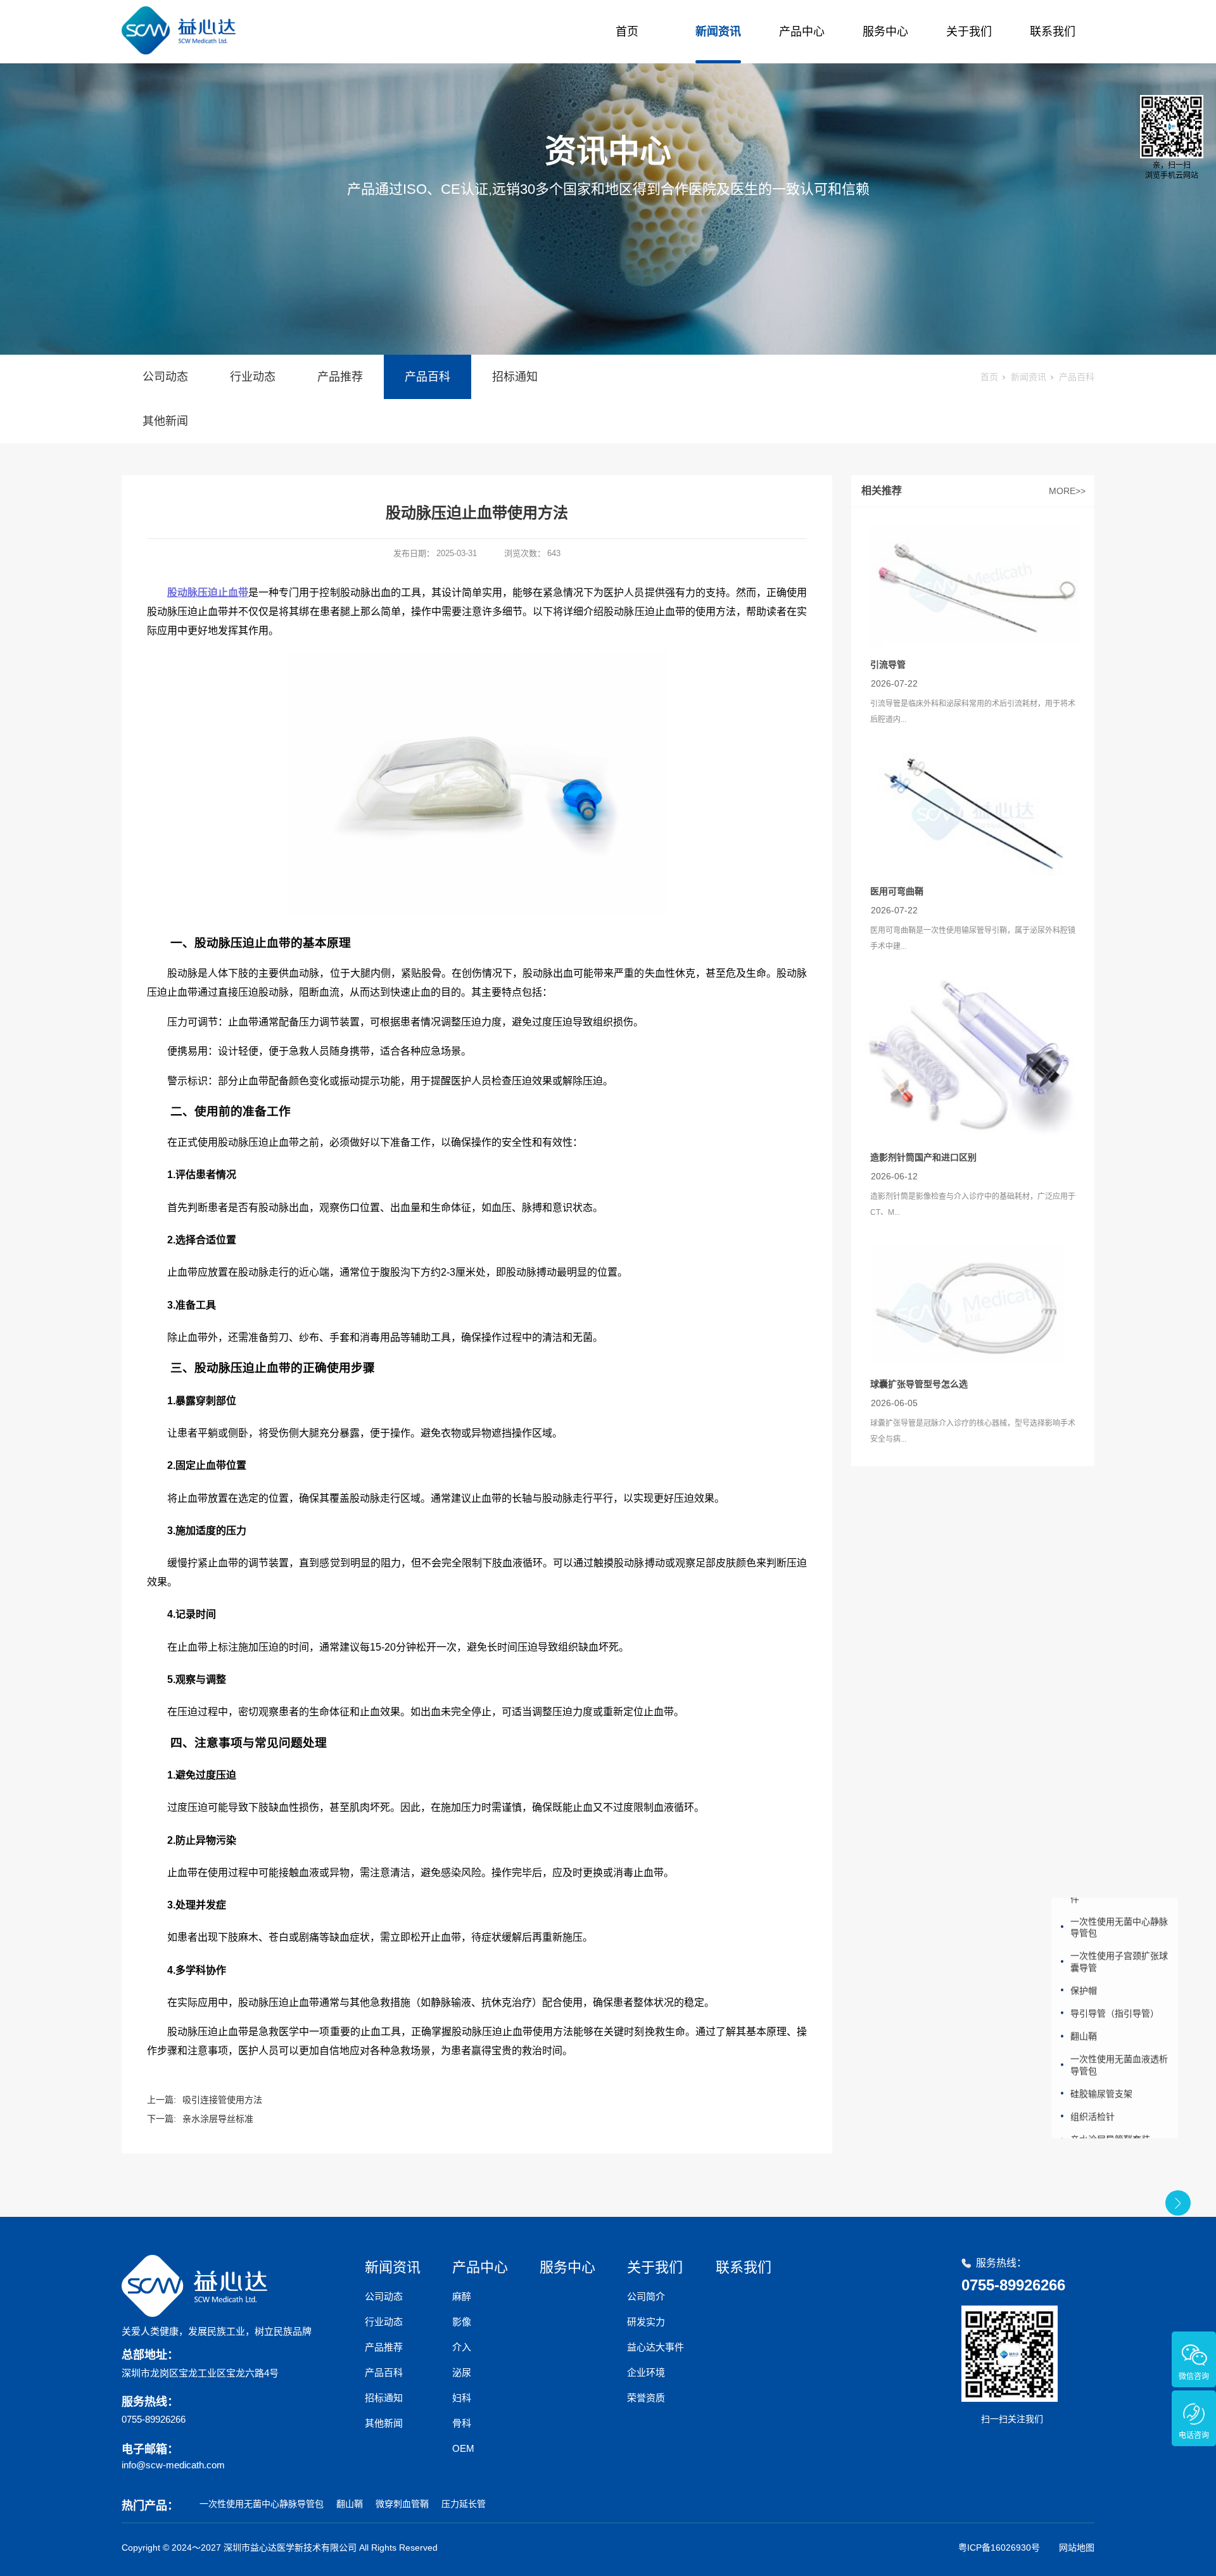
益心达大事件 (655, 2347)
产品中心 (802, 32)
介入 (462, 2347)
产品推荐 (340, 377)
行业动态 (253, 377)
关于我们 (969, 32)
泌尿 (462, 2372)
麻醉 (462, 2296)
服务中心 (885, 32)
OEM (463, 2448)
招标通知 (515, 377)
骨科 (462, 2423)
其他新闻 (165, 421)
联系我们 (1053, 32)
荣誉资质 (646, 2398)
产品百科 (427, 377)
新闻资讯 (718, 32)
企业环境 (646, 2372)
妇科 (462, 2398)
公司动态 (165, 377)
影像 (462, 2322)
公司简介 (646, 2296)
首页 (627, 32)
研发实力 (646, 2322)
